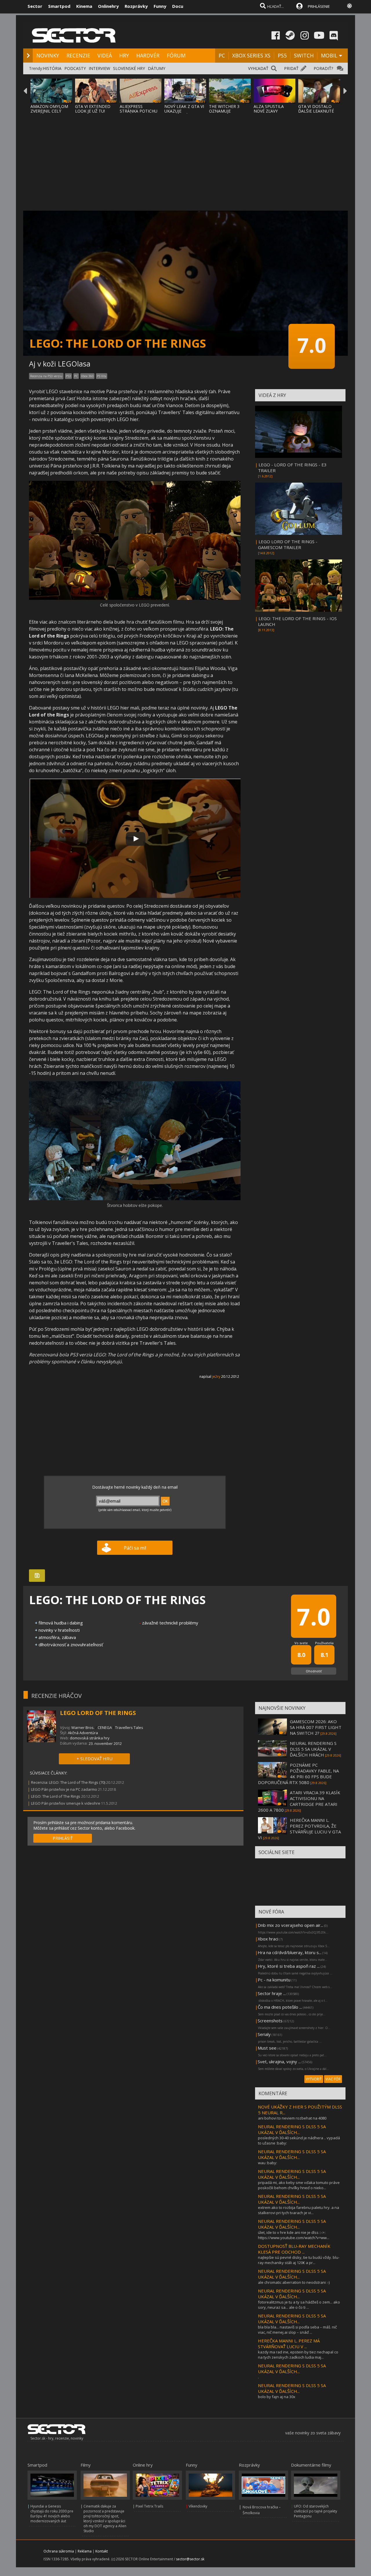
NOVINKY (48, 55)
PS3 (68, 376)
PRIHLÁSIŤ (63, 1838)
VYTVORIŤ (314, 2079)
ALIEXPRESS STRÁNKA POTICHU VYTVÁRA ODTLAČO (139, 111)
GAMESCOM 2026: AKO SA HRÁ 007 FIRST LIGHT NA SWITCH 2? (316, 1727)
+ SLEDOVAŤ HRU (94, 1759)
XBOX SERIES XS (251, 55)
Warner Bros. (83, 1727)
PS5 (282, 55)
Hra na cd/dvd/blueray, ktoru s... (290, 1952)
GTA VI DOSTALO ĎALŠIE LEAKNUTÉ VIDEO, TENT (316, 111)
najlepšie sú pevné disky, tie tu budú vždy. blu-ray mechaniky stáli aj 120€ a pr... (299, 2260)
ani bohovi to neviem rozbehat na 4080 (292, 2118)
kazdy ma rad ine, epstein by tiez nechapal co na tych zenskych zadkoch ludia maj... (298, 2355)
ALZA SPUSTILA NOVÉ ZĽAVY (269, 109)
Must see (267, 2048)
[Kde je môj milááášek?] (135, 599)
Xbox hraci (268, 1939)
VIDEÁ (105, 55)
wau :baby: (268, 2163)
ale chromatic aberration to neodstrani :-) (294, 2282)
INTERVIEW (99, 68)
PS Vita (102, 376)
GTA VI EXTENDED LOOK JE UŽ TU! (93, 109)
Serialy (264, 2034)
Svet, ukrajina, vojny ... (279, 2061)
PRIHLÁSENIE (319, 6)
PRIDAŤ (291, 68)
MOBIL (329, 55)
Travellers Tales (129, 1727)
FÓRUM (176, 55)
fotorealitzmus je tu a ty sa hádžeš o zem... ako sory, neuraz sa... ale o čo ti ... (299, 2305)
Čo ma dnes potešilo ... (280, 2007)
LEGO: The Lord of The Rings (56, 1796)
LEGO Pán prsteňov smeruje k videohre (66, 1803)
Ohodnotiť (314, 1671)
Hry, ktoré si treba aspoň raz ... (289, 1966)
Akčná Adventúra (83, 1733)
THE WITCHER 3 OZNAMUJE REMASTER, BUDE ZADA (226, 113)
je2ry (216, 1377)
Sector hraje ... (272, 1993)
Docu (178, 6)
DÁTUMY (157, 68)
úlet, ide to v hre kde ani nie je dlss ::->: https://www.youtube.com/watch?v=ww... (294, 2235)
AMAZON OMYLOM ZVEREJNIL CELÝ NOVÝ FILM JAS (49, 111)
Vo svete (301, 1643)
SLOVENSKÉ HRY (129, 68)
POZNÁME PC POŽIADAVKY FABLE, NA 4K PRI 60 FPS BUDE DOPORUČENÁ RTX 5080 (298, 1774)
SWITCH (304, 55)
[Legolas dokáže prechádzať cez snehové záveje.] (135, 1199)
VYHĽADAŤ (258, 68)
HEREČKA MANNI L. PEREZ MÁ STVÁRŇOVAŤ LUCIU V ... (289, 2344)
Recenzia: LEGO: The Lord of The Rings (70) (68, 1782)
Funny (160, 6)
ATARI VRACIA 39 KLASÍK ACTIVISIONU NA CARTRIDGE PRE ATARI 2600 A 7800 (299, 1801)
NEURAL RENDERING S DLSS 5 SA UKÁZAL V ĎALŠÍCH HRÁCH (313, 1749)
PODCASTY (75, 68)
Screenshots (270, 2021)
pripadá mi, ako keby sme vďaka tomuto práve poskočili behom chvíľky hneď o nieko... (299, 2185)
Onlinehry (108, 6)
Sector (35, 6)
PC (222, 55)
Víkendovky (198, 2506)
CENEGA (105, 1727)
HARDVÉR (148, 55)
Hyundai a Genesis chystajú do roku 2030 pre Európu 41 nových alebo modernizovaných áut (52, 2514)
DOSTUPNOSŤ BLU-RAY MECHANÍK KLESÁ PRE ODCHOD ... (294, 2249)
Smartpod (59, 6)
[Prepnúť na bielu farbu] (350, 6)
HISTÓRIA (52, 68)
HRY (124, 55)
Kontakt (102, 2551)
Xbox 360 (87, 376)
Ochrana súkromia (59, 2551)
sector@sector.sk (190, 2559)
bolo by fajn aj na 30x (277, 2397)
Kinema (84, 6)
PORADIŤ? (323, 68)
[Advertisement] (185, 158)
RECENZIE (78, 55)
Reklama (85, 2551)
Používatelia (324, 1643)
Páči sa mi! (135, 1548)
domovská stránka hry (90, 1738)
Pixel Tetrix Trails (149, 2506)
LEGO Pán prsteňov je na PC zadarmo (64, 1789)
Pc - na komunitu (274, 1980)
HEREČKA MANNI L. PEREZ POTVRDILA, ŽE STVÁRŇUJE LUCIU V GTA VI (299, 1829)
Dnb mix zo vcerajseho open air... (290, 1925)
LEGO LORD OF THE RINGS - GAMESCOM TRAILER (288, 544)
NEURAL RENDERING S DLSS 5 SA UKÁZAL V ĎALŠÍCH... (292, 2129)
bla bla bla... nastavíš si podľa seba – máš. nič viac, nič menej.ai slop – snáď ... (297, 2330)
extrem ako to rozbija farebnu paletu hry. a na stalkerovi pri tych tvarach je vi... (299, 2210)
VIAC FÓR (333, 2079)
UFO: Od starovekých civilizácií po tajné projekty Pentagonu (315, 2511)
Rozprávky (136, 6)
